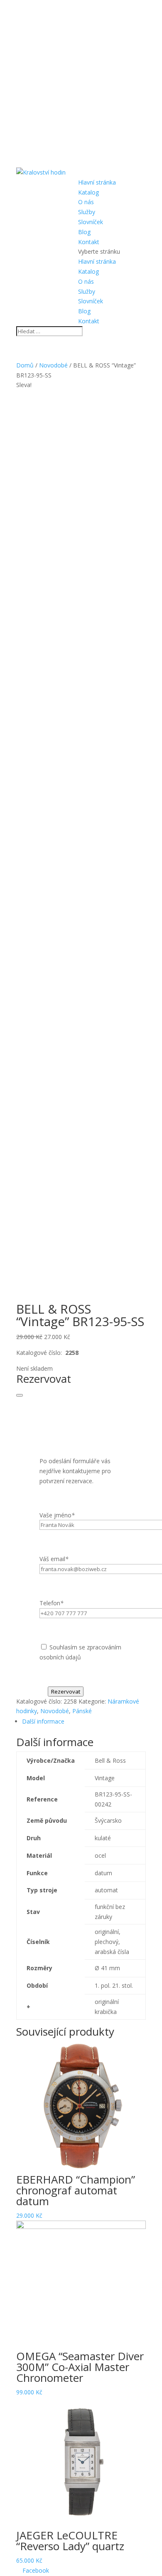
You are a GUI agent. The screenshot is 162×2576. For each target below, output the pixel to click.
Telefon (52, 1603)
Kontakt (89, 242)
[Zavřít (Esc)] (153, 9)
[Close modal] (20, 1395)
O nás (86, 202)
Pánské (82, 1711)
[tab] (84, 1721)
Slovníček (91, 222)
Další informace (43, 1721)
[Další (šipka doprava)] (147, 1288)
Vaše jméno (57, 1515)
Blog (84, 232)
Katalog (88, 192)
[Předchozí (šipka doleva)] (15, 1288)
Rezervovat (66, 1692)
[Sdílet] (135, 9)
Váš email (54, 1559)
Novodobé (53, 365)
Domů (25, 365)
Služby (87, 212)
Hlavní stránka (97, 182)
